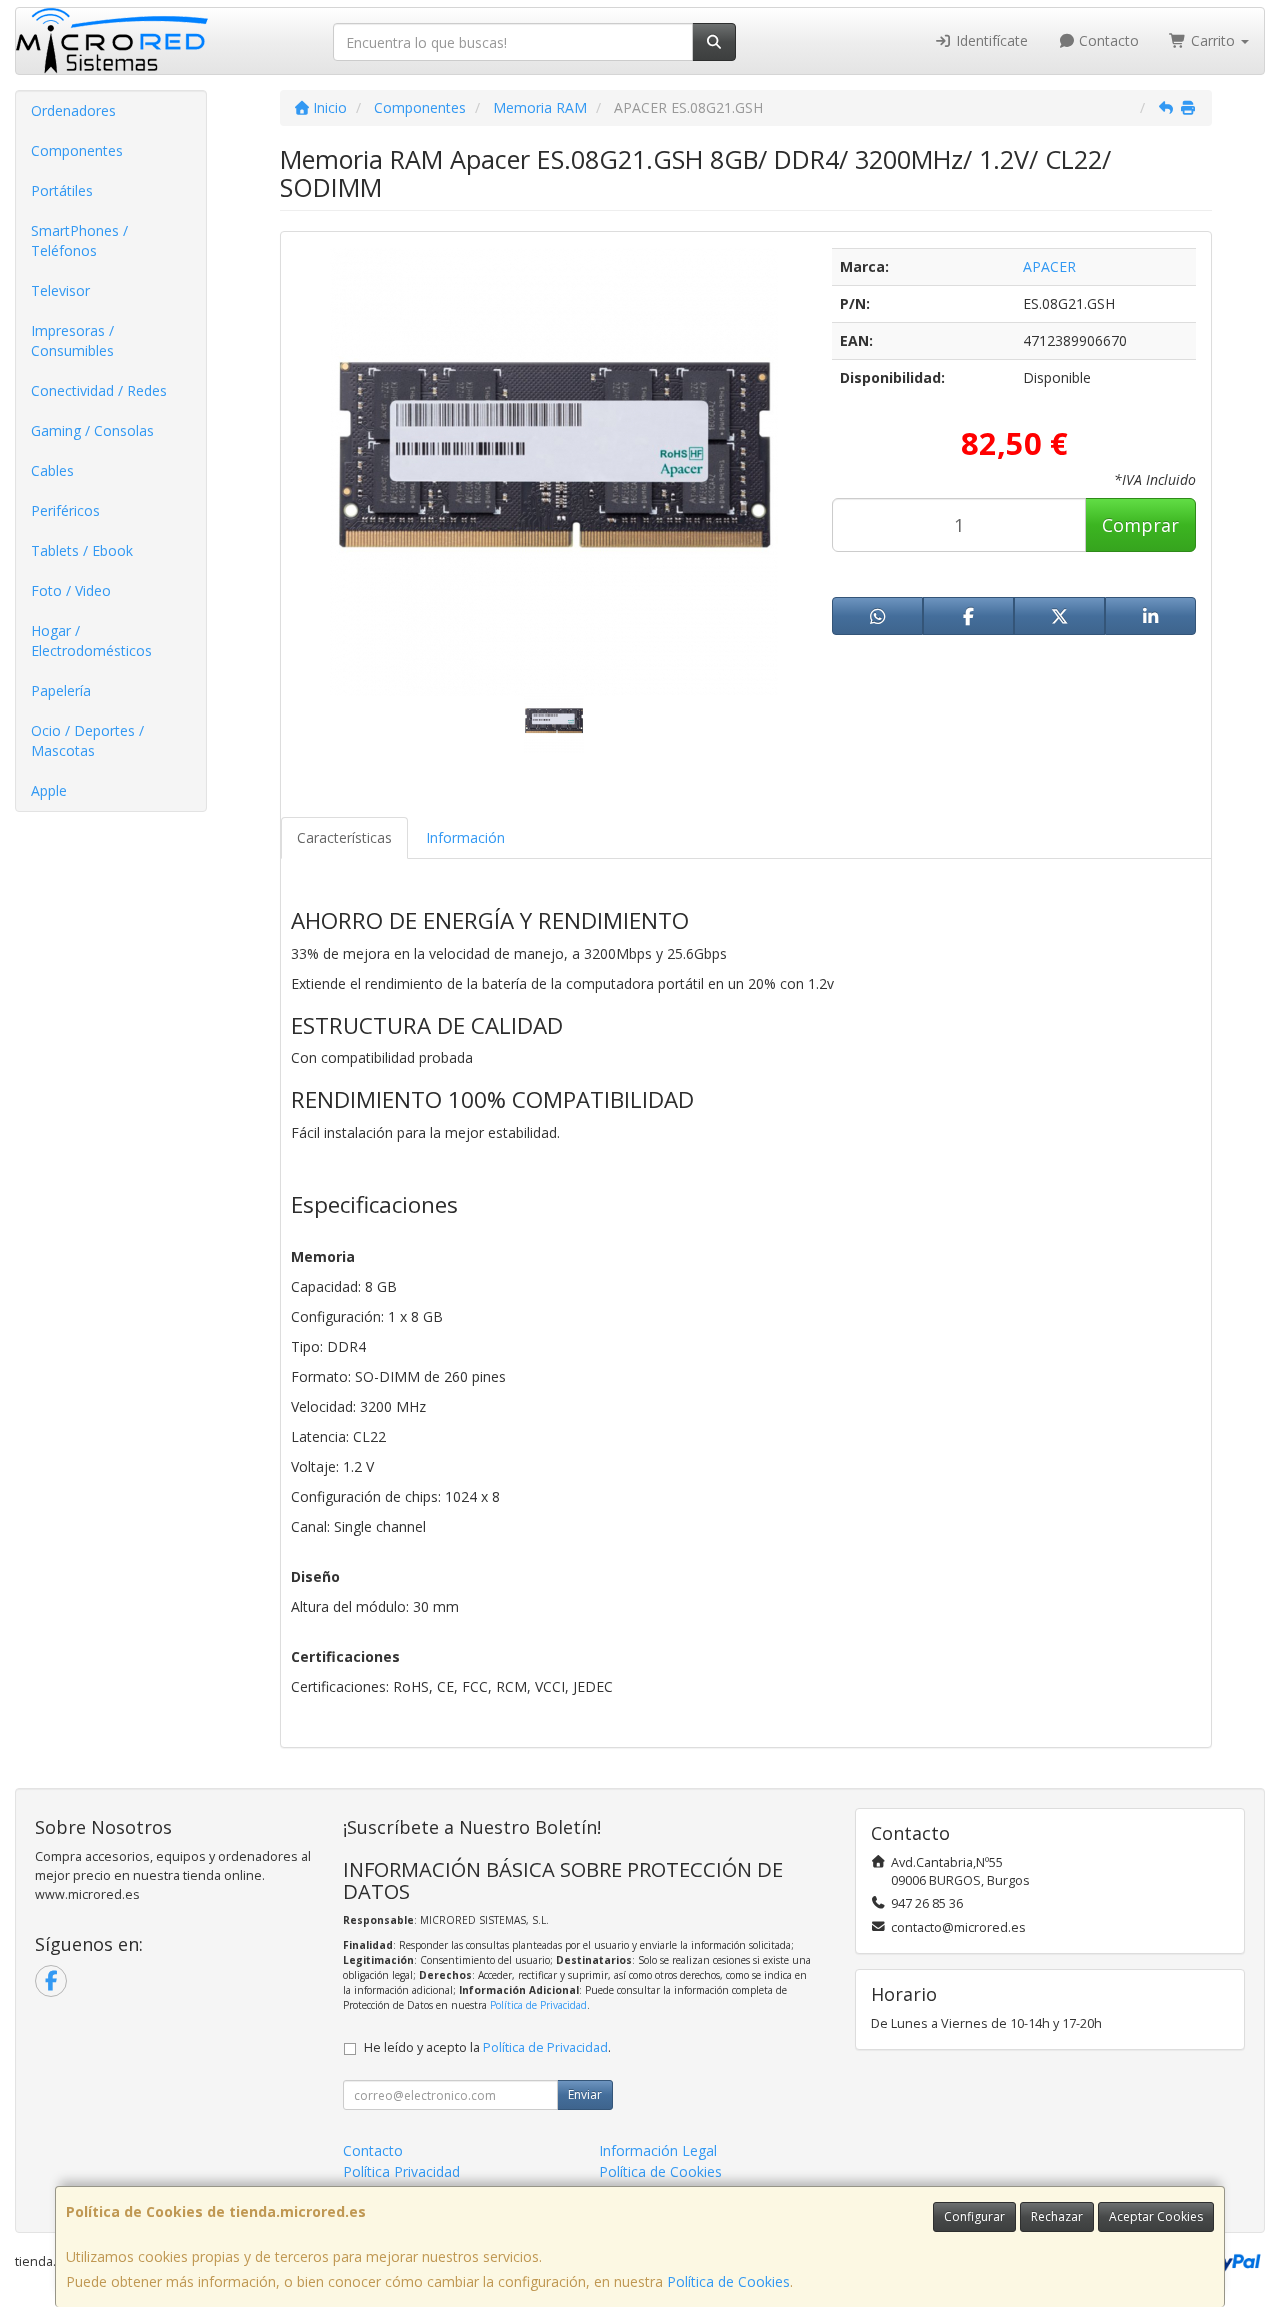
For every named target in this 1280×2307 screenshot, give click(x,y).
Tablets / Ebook (82, 550)
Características (344, 837)
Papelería (61, 690)
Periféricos (65, 510)
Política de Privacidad (538, 2005)
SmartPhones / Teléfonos (79, 240)
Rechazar (1057, 2216)
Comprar (1140, 525)
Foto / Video (71, 590)
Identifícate (990, 40)
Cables (52, 470)
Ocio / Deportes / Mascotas (87, 740)
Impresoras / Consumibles (72, 340)
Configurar (974, 2216)
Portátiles (62, 190)
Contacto (1107, 40)
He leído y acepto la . (487, 2047)
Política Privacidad (401, 2171)
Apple (49, 790)
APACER (1049, 266)
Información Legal (658, 2150)
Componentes (77, 150)
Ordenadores (73, 110)
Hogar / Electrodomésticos (91, 640)
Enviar (585, 2094)
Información (465, 837)
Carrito (1213, 40)
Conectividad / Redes (99, 390)
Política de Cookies (728, 2281)
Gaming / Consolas (92, 430)
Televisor (60, 290)
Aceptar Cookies (1156, 2216)
